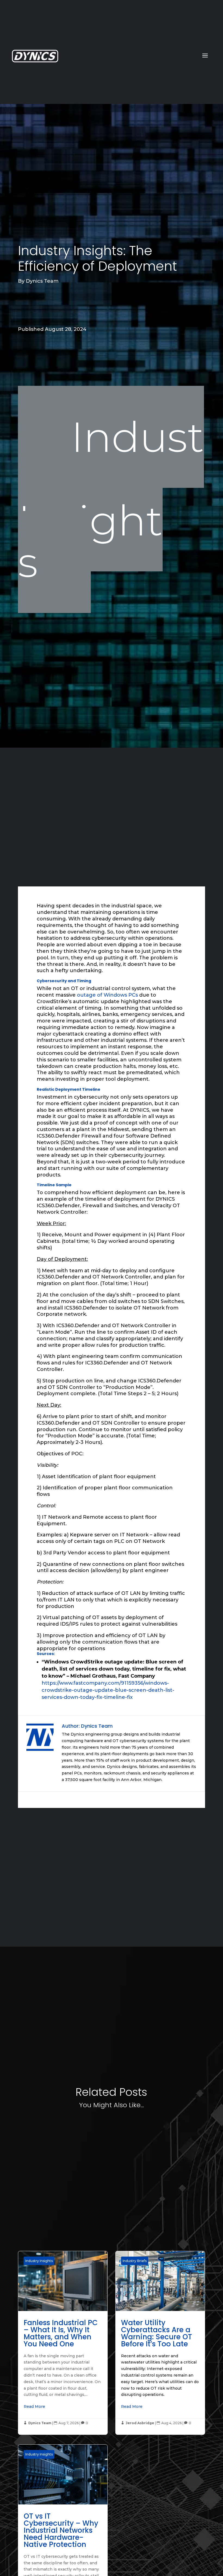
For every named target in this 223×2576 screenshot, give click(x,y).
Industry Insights (111, 500)
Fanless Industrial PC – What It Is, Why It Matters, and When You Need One (63, 2343)
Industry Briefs (135, 2261)
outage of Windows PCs (108, 995)
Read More (34, 2406)
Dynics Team (42, 281)
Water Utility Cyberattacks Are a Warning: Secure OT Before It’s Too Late (160, 2343)
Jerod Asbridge (140, 2423)
